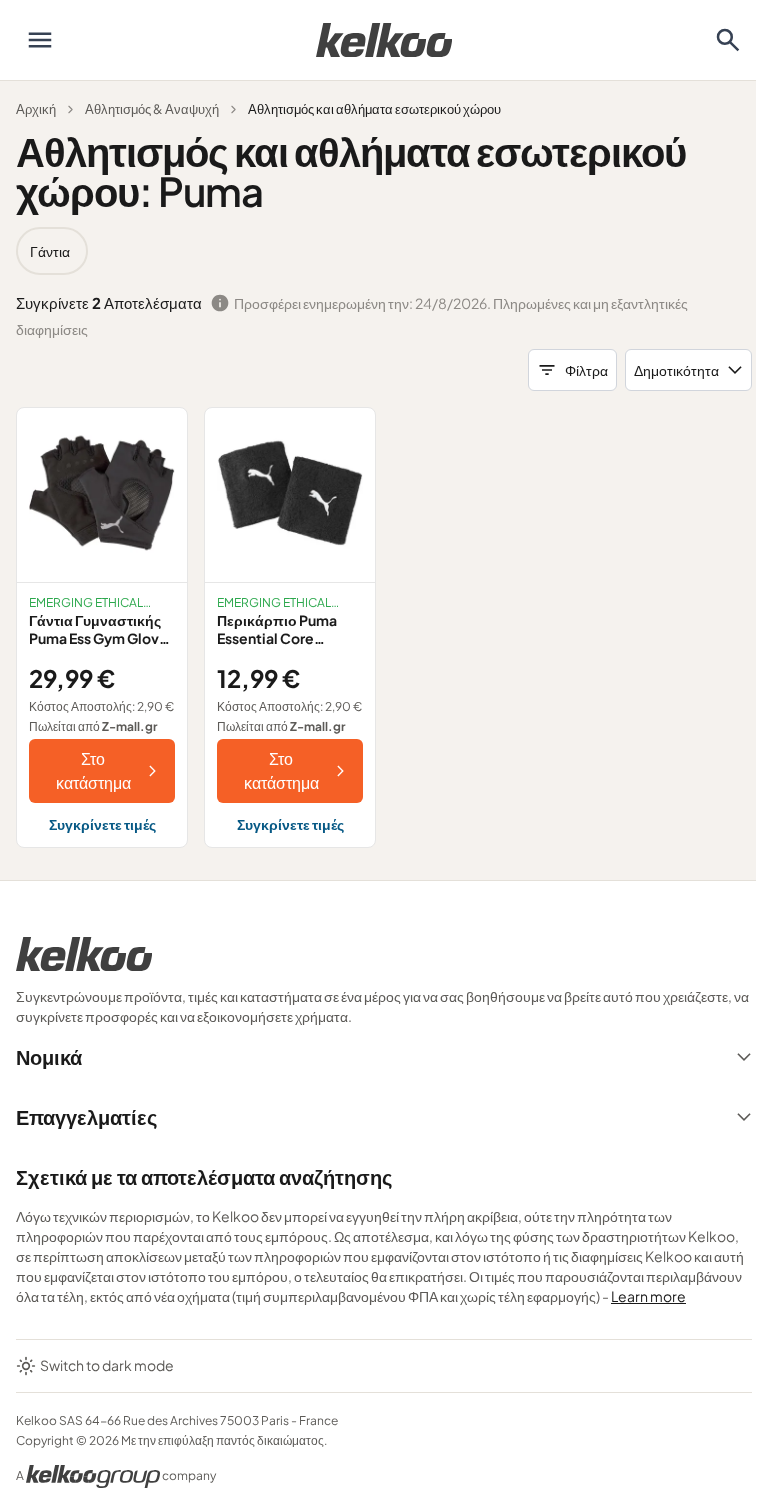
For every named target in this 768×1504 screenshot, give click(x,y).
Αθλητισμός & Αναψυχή (152, 109)
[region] (384, 251)
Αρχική (36, 109)
